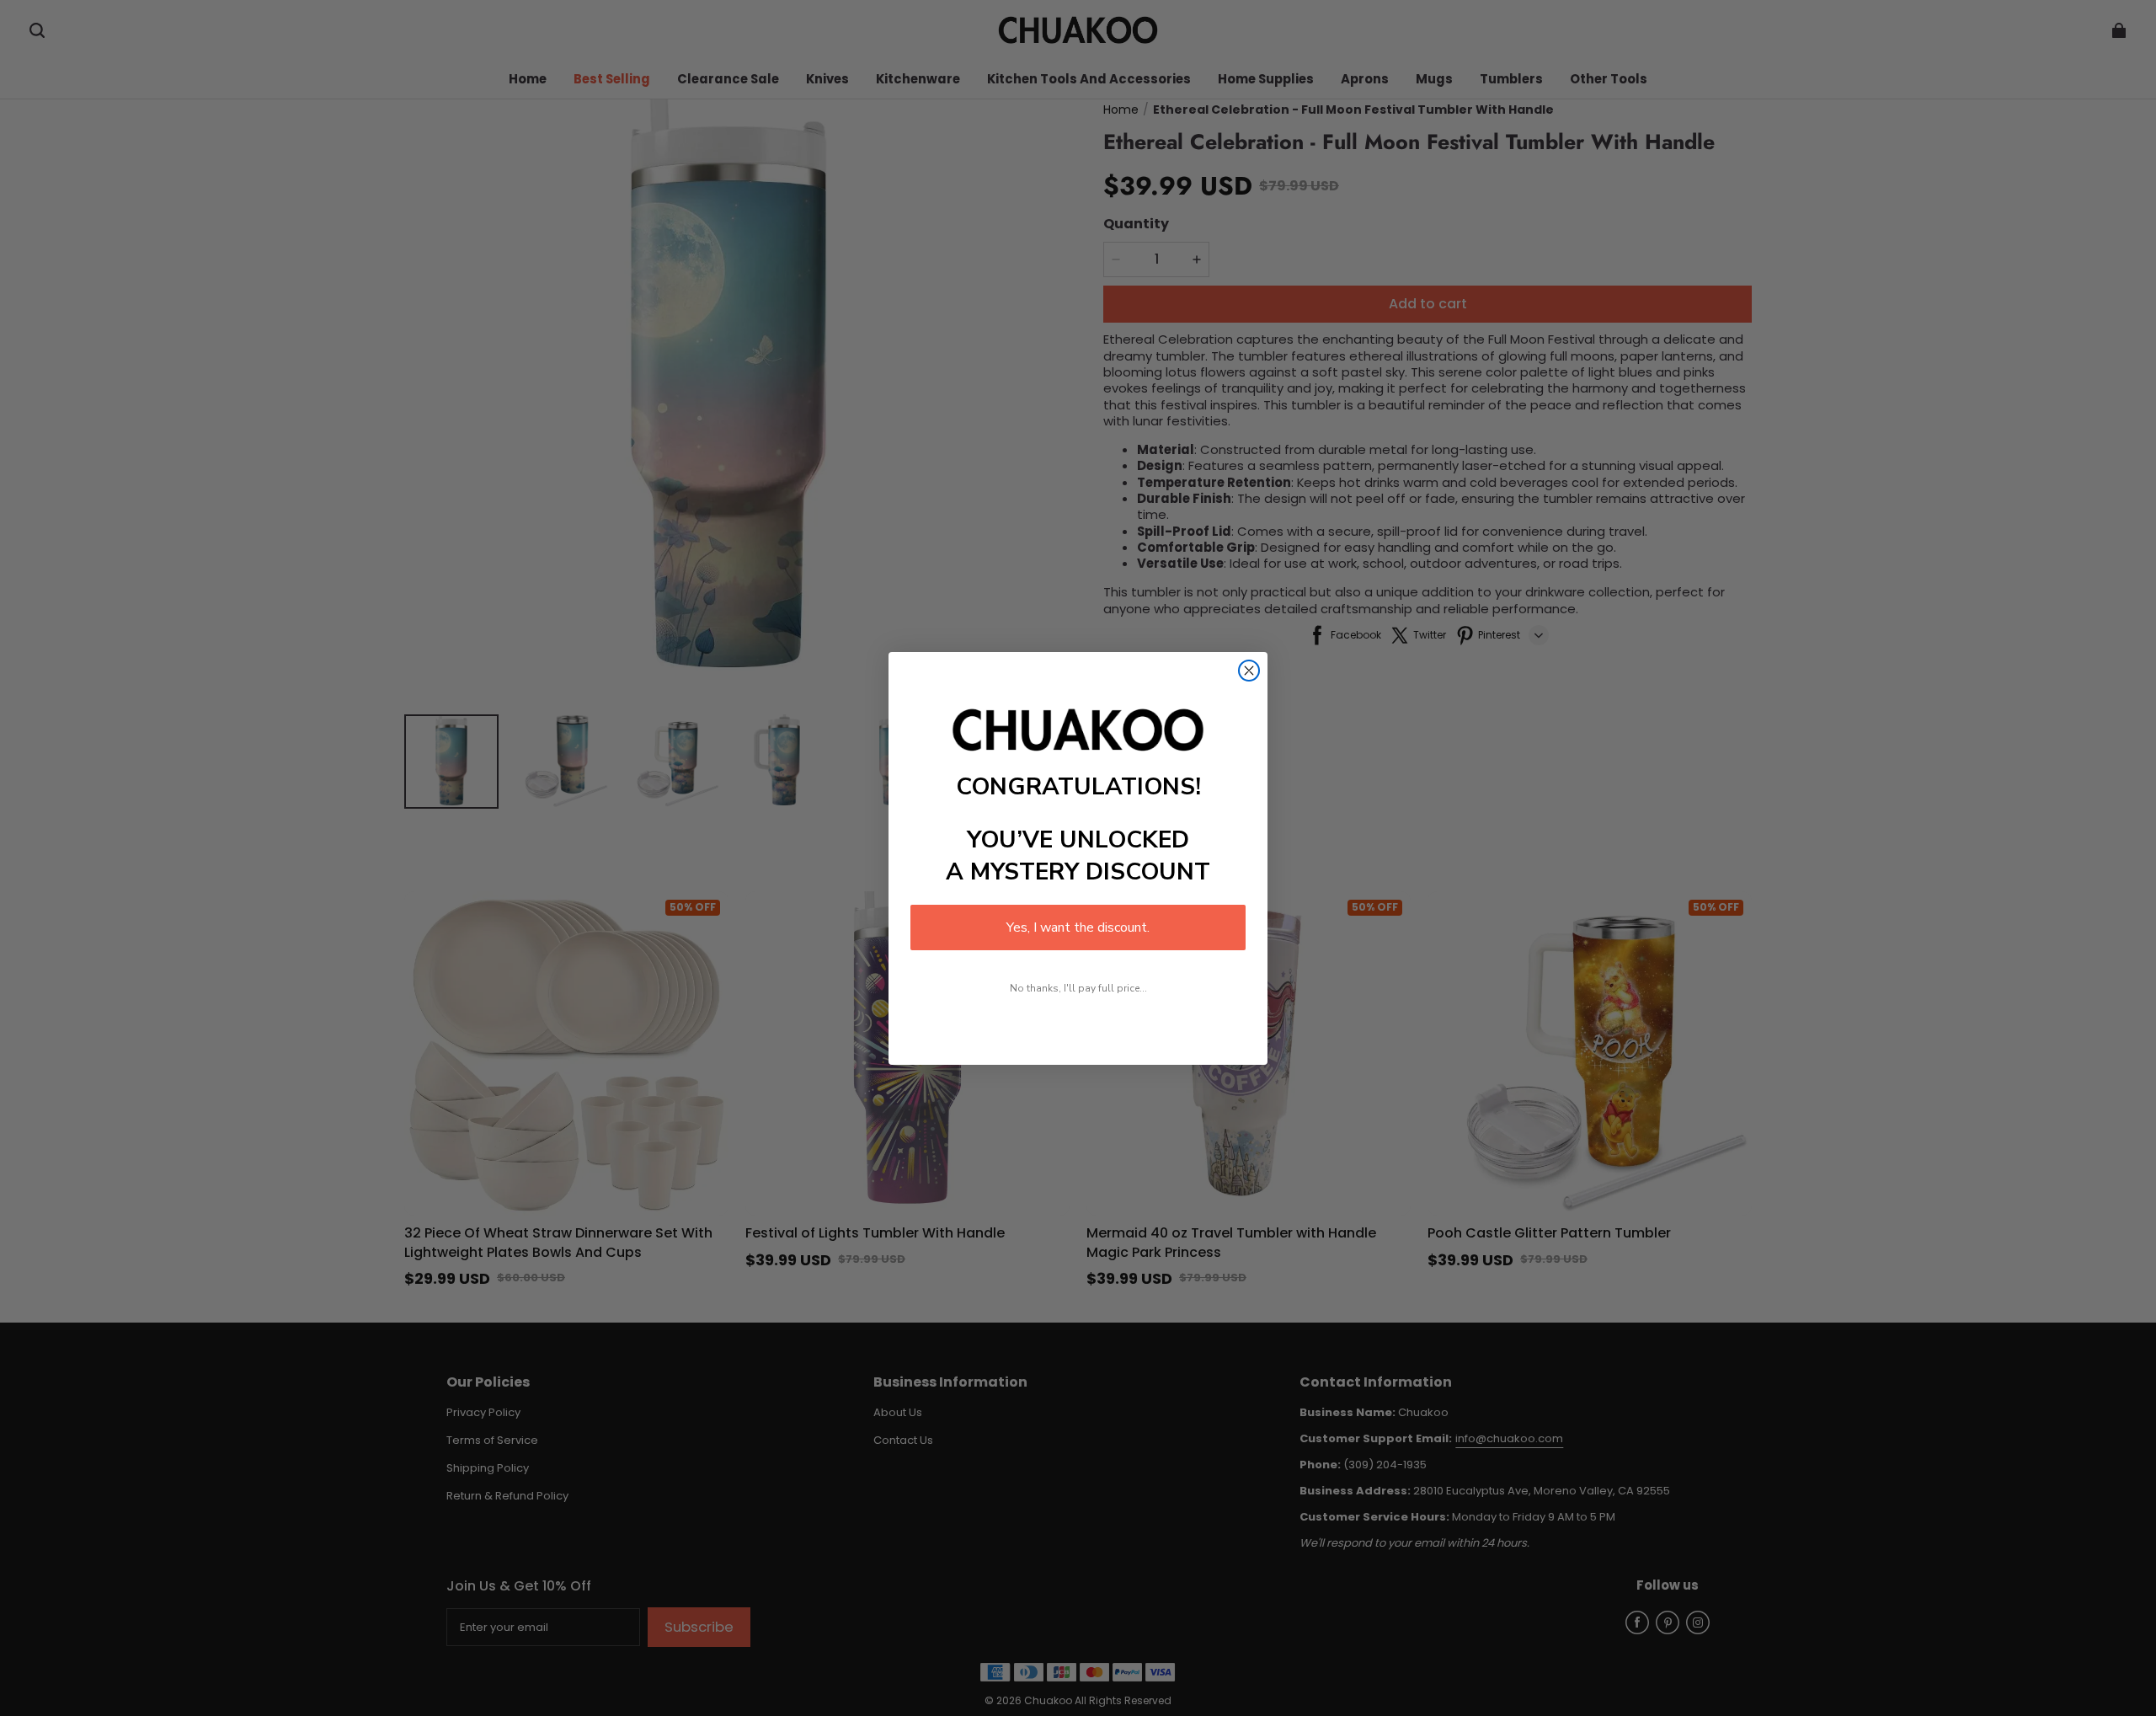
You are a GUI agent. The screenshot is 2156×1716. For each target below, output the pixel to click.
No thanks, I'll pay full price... (1078, 988)
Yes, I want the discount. (1078, 927)
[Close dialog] (1249, 671)
